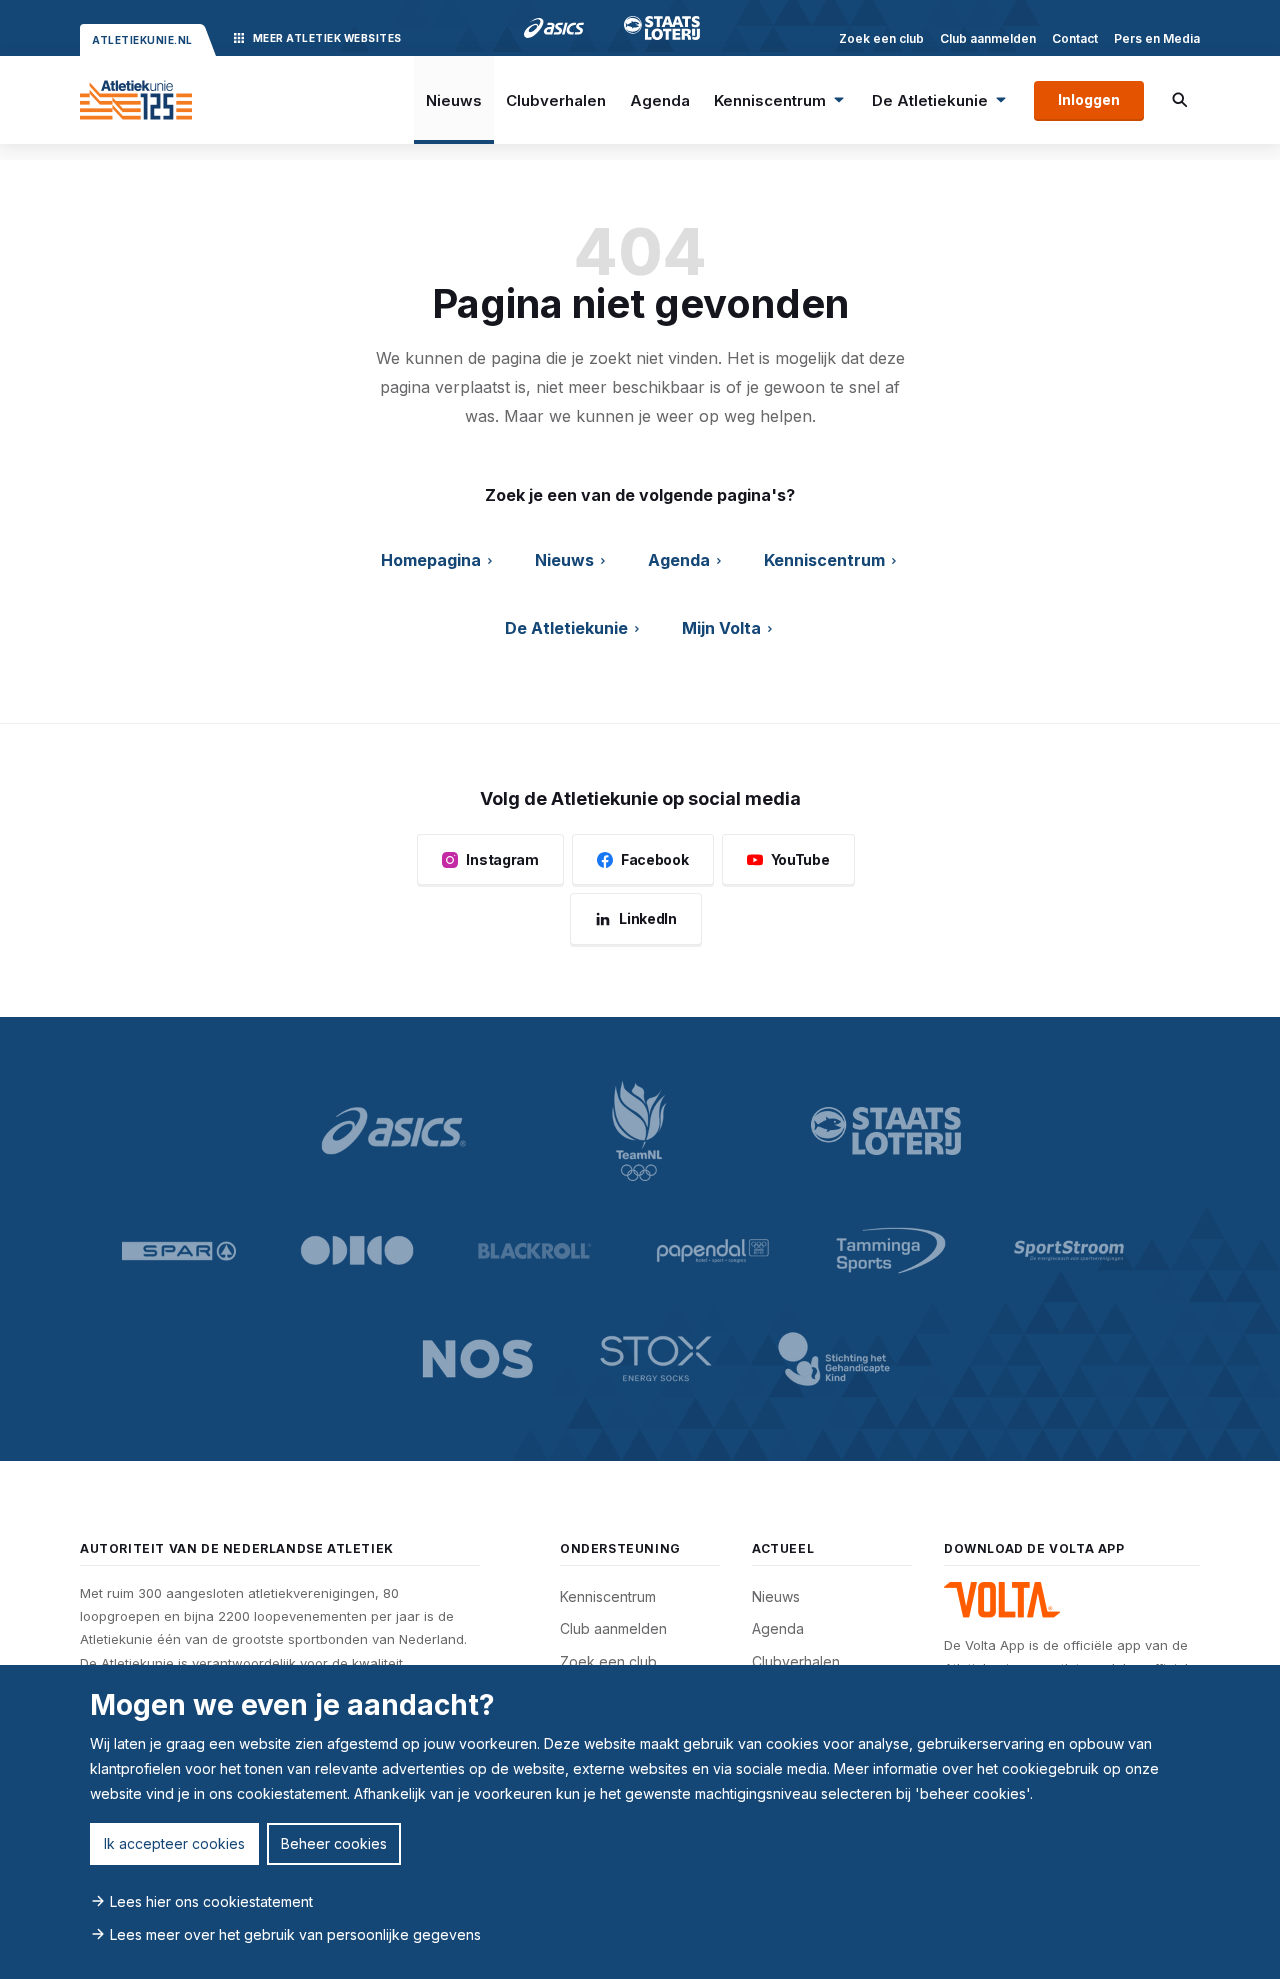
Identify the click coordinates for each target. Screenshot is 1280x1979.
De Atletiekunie (930, 100)
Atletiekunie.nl (142, 40)
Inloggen (1089, 99)
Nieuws (454, 100)
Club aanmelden (988, 38)
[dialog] (640, 1822)
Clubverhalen (556, 100)
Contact (1075, 38)
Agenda (660, 100)
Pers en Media (1157, 38)
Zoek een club (881, 38)
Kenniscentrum (770, 100)
